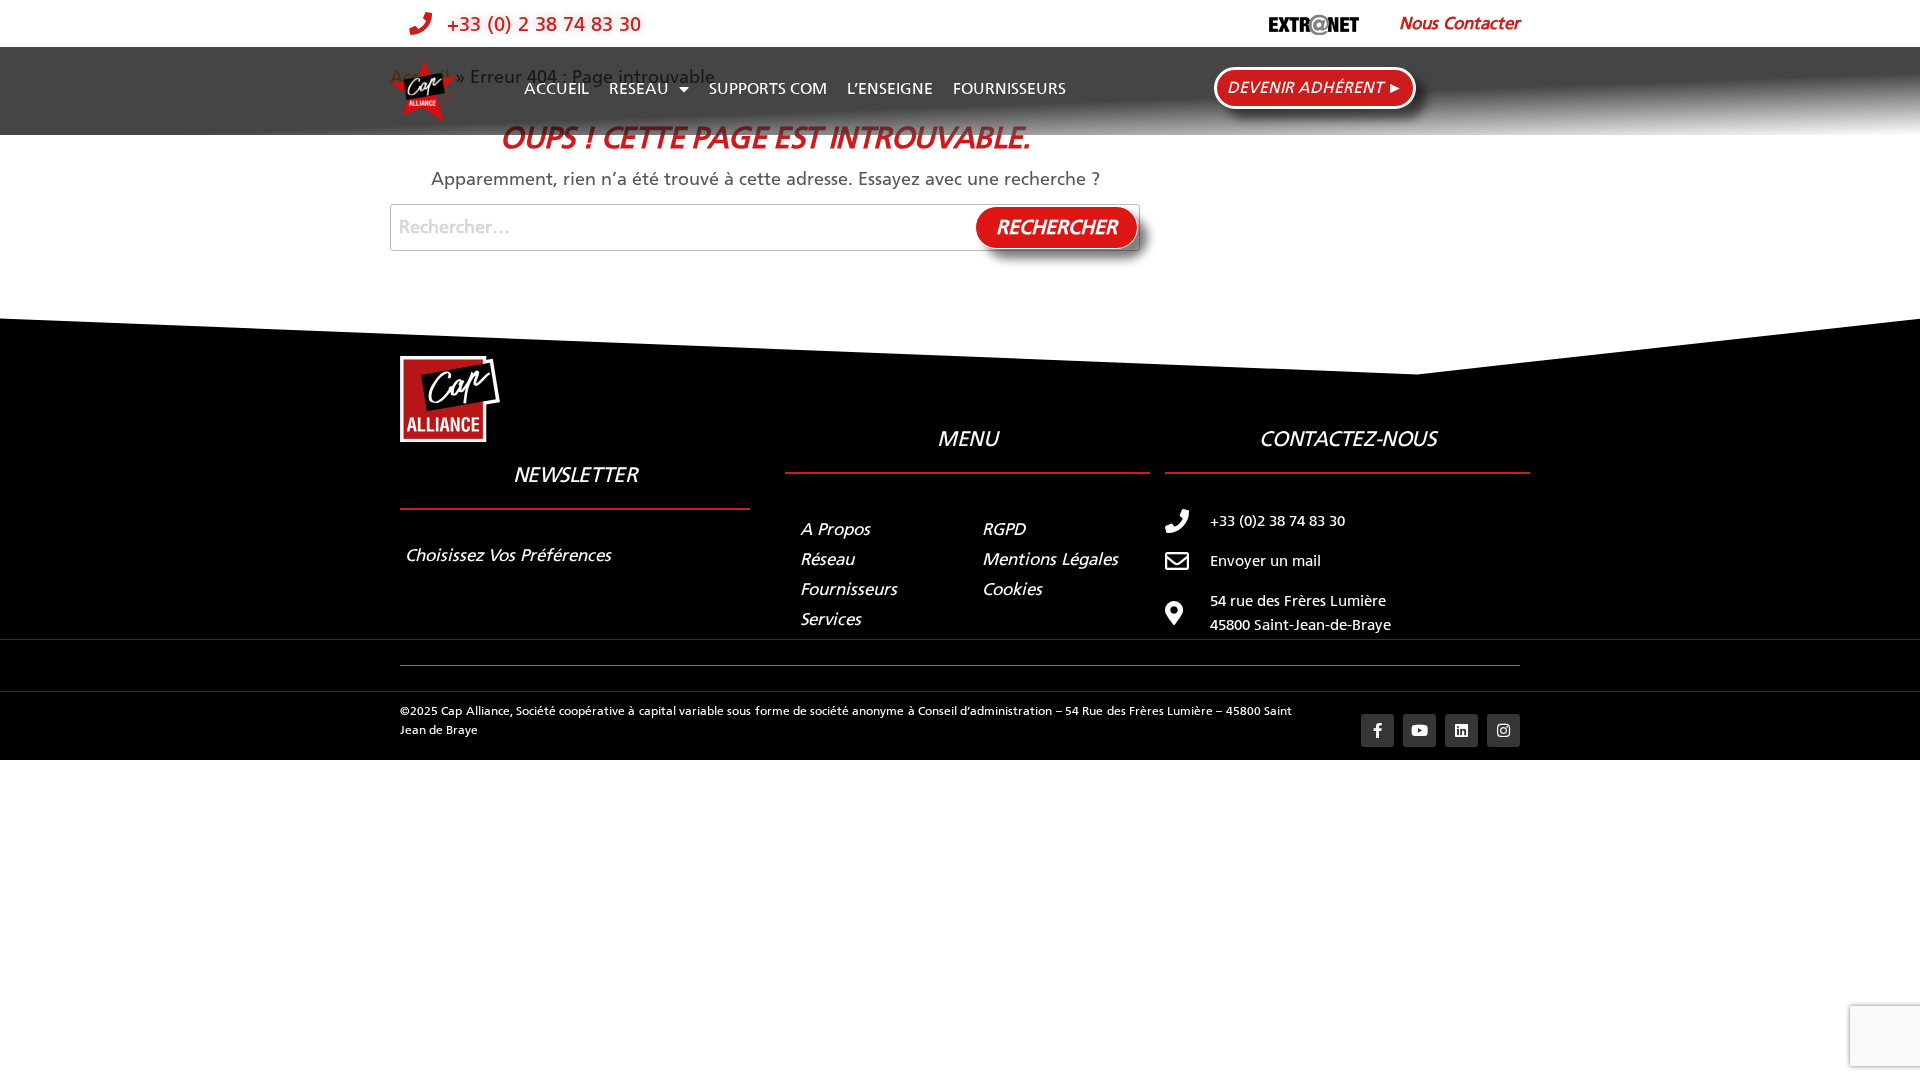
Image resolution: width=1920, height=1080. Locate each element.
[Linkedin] (1461, 730)
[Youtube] (1419, 730)
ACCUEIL (556, 88)
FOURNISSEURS (1009, 88)
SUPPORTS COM (768, 88)
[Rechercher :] (765, 227)
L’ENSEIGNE (890, 88)
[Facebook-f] (1377, 730)
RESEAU (639, 88)
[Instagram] (1503, 730)
